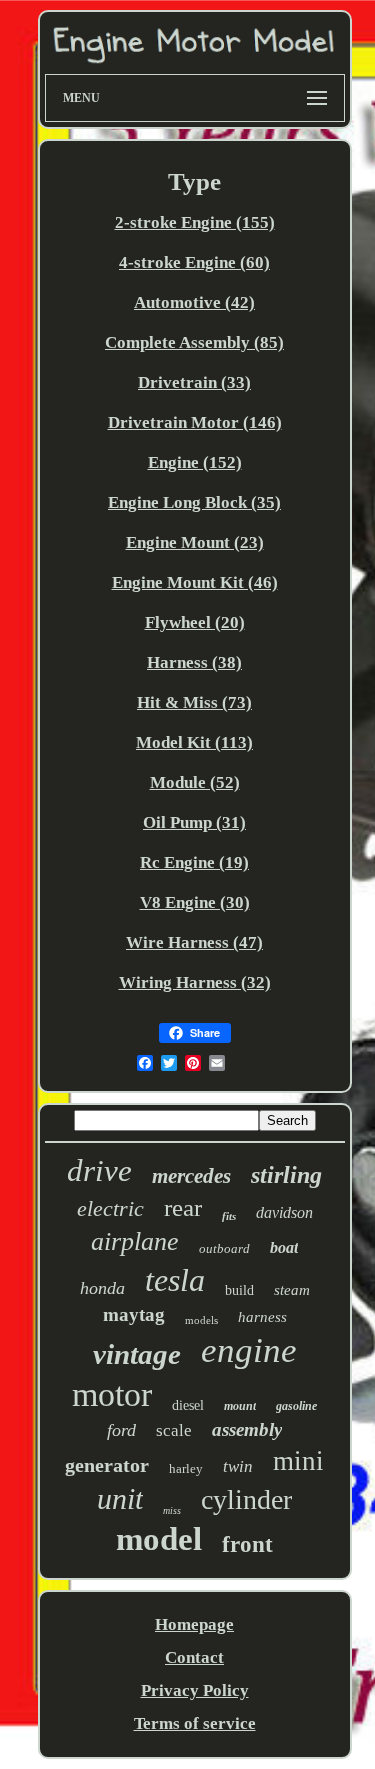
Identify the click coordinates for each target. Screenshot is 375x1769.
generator (107, 1465)
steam (292, 1290)
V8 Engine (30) (195, 902)
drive (99, 1170)
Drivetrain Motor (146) (195, 422)
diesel (188, 1405)
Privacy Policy (195, 1690)
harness (262, 1317)
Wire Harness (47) (194, 942)
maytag (134, 1314)
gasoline (296, 1406)
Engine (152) (195, 462)
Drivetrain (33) (194, 382)
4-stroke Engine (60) (194, 262)
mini (298, 1461)
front (247, 1544)
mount (240, 1406)
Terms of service (195, 1723)
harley (186, 1468)
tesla (175, 1280)
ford (121, 1430)
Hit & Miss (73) (194, 702)
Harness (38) (194, 662)
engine (249, 1350)
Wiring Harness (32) (195, 982)
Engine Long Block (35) (194, 502)
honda (102, 1288)
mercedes (191, 1176)
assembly (247, 1429)
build (239, 1290)
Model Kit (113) (194, 742)
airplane (135, 1241)
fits (229, 1216)
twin (238, 1466)
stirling (286, 1175)
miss (172, 1510)
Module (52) (195, 782)
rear (183, 1207)
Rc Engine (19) (194, 862)
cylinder (246, 1499)
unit (120, 1498)
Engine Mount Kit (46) (195, 582)
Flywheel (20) (195, 622)
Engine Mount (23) (195, 542)
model (159, 1539)
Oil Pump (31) (194, 822)
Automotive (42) (194, 302)
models (201, 1320)
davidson (284, 1212)
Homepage (194, 1624)
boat (284, 1247)
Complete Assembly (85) (194, 342)
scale (174, 1430)
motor (112, 1394)
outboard (224, 1248)
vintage (137, 1354)
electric (110, 1208)
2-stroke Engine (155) (195, 222)
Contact (194, 1657)
